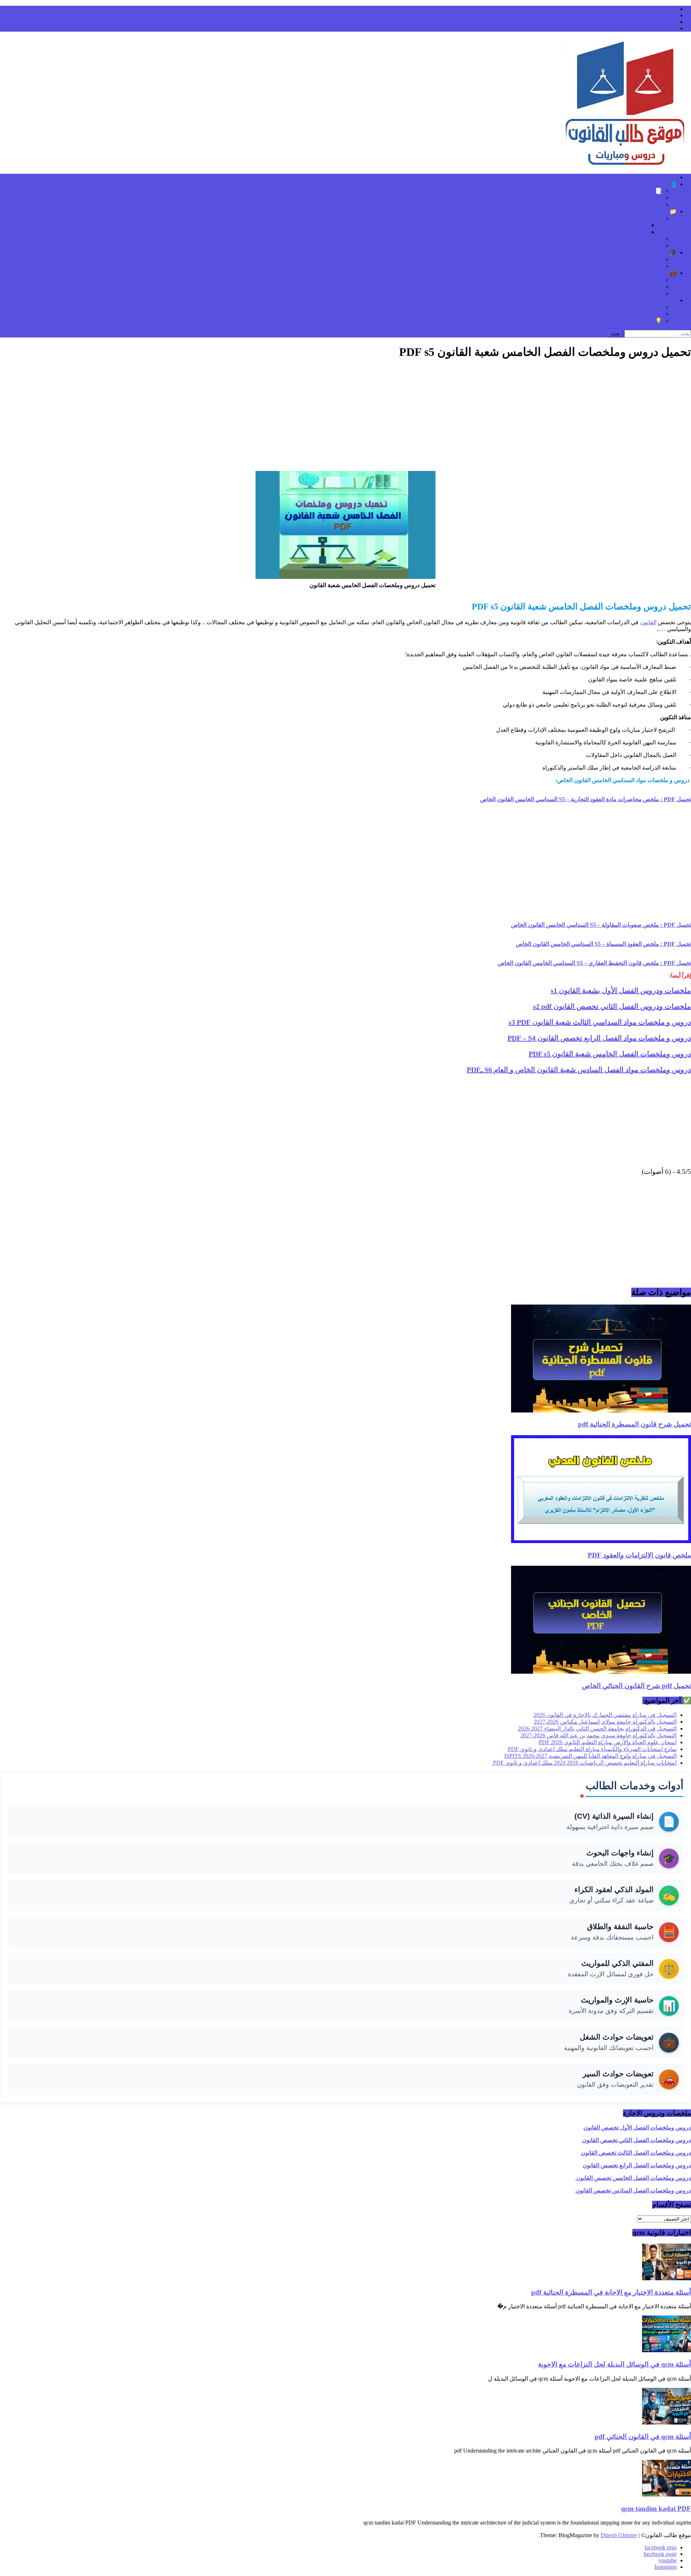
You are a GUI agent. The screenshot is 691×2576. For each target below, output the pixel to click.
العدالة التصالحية (628, 232)
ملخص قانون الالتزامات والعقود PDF (639, 1555)
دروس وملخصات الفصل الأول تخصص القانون (637, 2128)
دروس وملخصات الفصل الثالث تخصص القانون (636, 2153)
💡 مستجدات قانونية (638, 321)
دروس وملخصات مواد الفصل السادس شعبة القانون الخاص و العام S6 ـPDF (579, 1070)
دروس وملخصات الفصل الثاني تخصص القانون (636, 2140)
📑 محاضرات (646, 191)
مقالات (654, 218)
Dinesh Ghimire (619, 2535)
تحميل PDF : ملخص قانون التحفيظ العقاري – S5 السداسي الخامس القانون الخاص (594, 963)
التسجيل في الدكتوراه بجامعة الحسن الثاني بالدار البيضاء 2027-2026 (597, 1729)
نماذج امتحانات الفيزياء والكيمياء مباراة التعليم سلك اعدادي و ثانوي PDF (592, 1749)
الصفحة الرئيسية (657, 177)
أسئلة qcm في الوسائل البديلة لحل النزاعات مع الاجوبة (615, 2364)
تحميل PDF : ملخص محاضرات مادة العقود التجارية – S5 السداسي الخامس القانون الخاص (586, 799)
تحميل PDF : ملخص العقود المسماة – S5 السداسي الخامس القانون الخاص (603, 944)
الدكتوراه (652, 266)
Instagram (665, 28)
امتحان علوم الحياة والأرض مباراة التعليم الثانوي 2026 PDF (608, 1742)
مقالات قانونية (631, 225)
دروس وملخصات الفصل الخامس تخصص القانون (633, 2178)
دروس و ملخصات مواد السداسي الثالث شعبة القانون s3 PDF (600, 1022)
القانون (648, 622)
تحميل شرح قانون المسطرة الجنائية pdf (634, 1424)
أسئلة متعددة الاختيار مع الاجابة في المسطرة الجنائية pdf (611, 2292)
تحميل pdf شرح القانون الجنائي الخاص (636, 1686)
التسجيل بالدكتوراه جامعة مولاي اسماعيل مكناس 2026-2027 (605, 1722)
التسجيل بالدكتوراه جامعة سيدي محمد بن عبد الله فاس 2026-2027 (599, 1735)
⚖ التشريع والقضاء (654, 300)
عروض (654, 246)
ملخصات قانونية (643, 239)
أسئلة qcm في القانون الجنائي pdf (643, 2437)
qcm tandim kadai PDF (656, 2509)
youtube (667, 22)
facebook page (660, 15)
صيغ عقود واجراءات (639, 205)
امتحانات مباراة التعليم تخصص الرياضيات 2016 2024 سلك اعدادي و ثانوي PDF (584, 1763)
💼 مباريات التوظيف (652, 273)
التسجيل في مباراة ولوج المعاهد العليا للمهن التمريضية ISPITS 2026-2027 (590, 1756)
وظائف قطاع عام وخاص (633, 287)
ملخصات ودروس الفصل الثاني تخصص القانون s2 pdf (612, 1006)
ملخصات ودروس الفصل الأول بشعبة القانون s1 (621, 990)
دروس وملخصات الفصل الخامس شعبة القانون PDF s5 (610, 1054)
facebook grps (661, 9)
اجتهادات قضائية (643, 314)
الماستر (653, 259)
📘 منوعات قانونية (654, 184)
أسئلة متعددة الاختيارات (634, 198)
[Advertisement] (345, 417)
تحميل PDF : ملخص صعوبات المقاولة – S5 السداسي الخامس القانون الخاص (601, 925)
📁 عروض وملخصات (651, 211)
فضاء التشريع (646, 307)
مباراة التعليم (647, 293)
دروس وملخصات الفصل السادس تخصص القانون (633, 2190)
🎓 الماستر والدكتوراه (651, 252)
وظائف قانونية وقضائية (635, 280)
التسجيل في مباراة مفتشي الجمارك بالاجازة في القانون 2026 (605, 1715)
